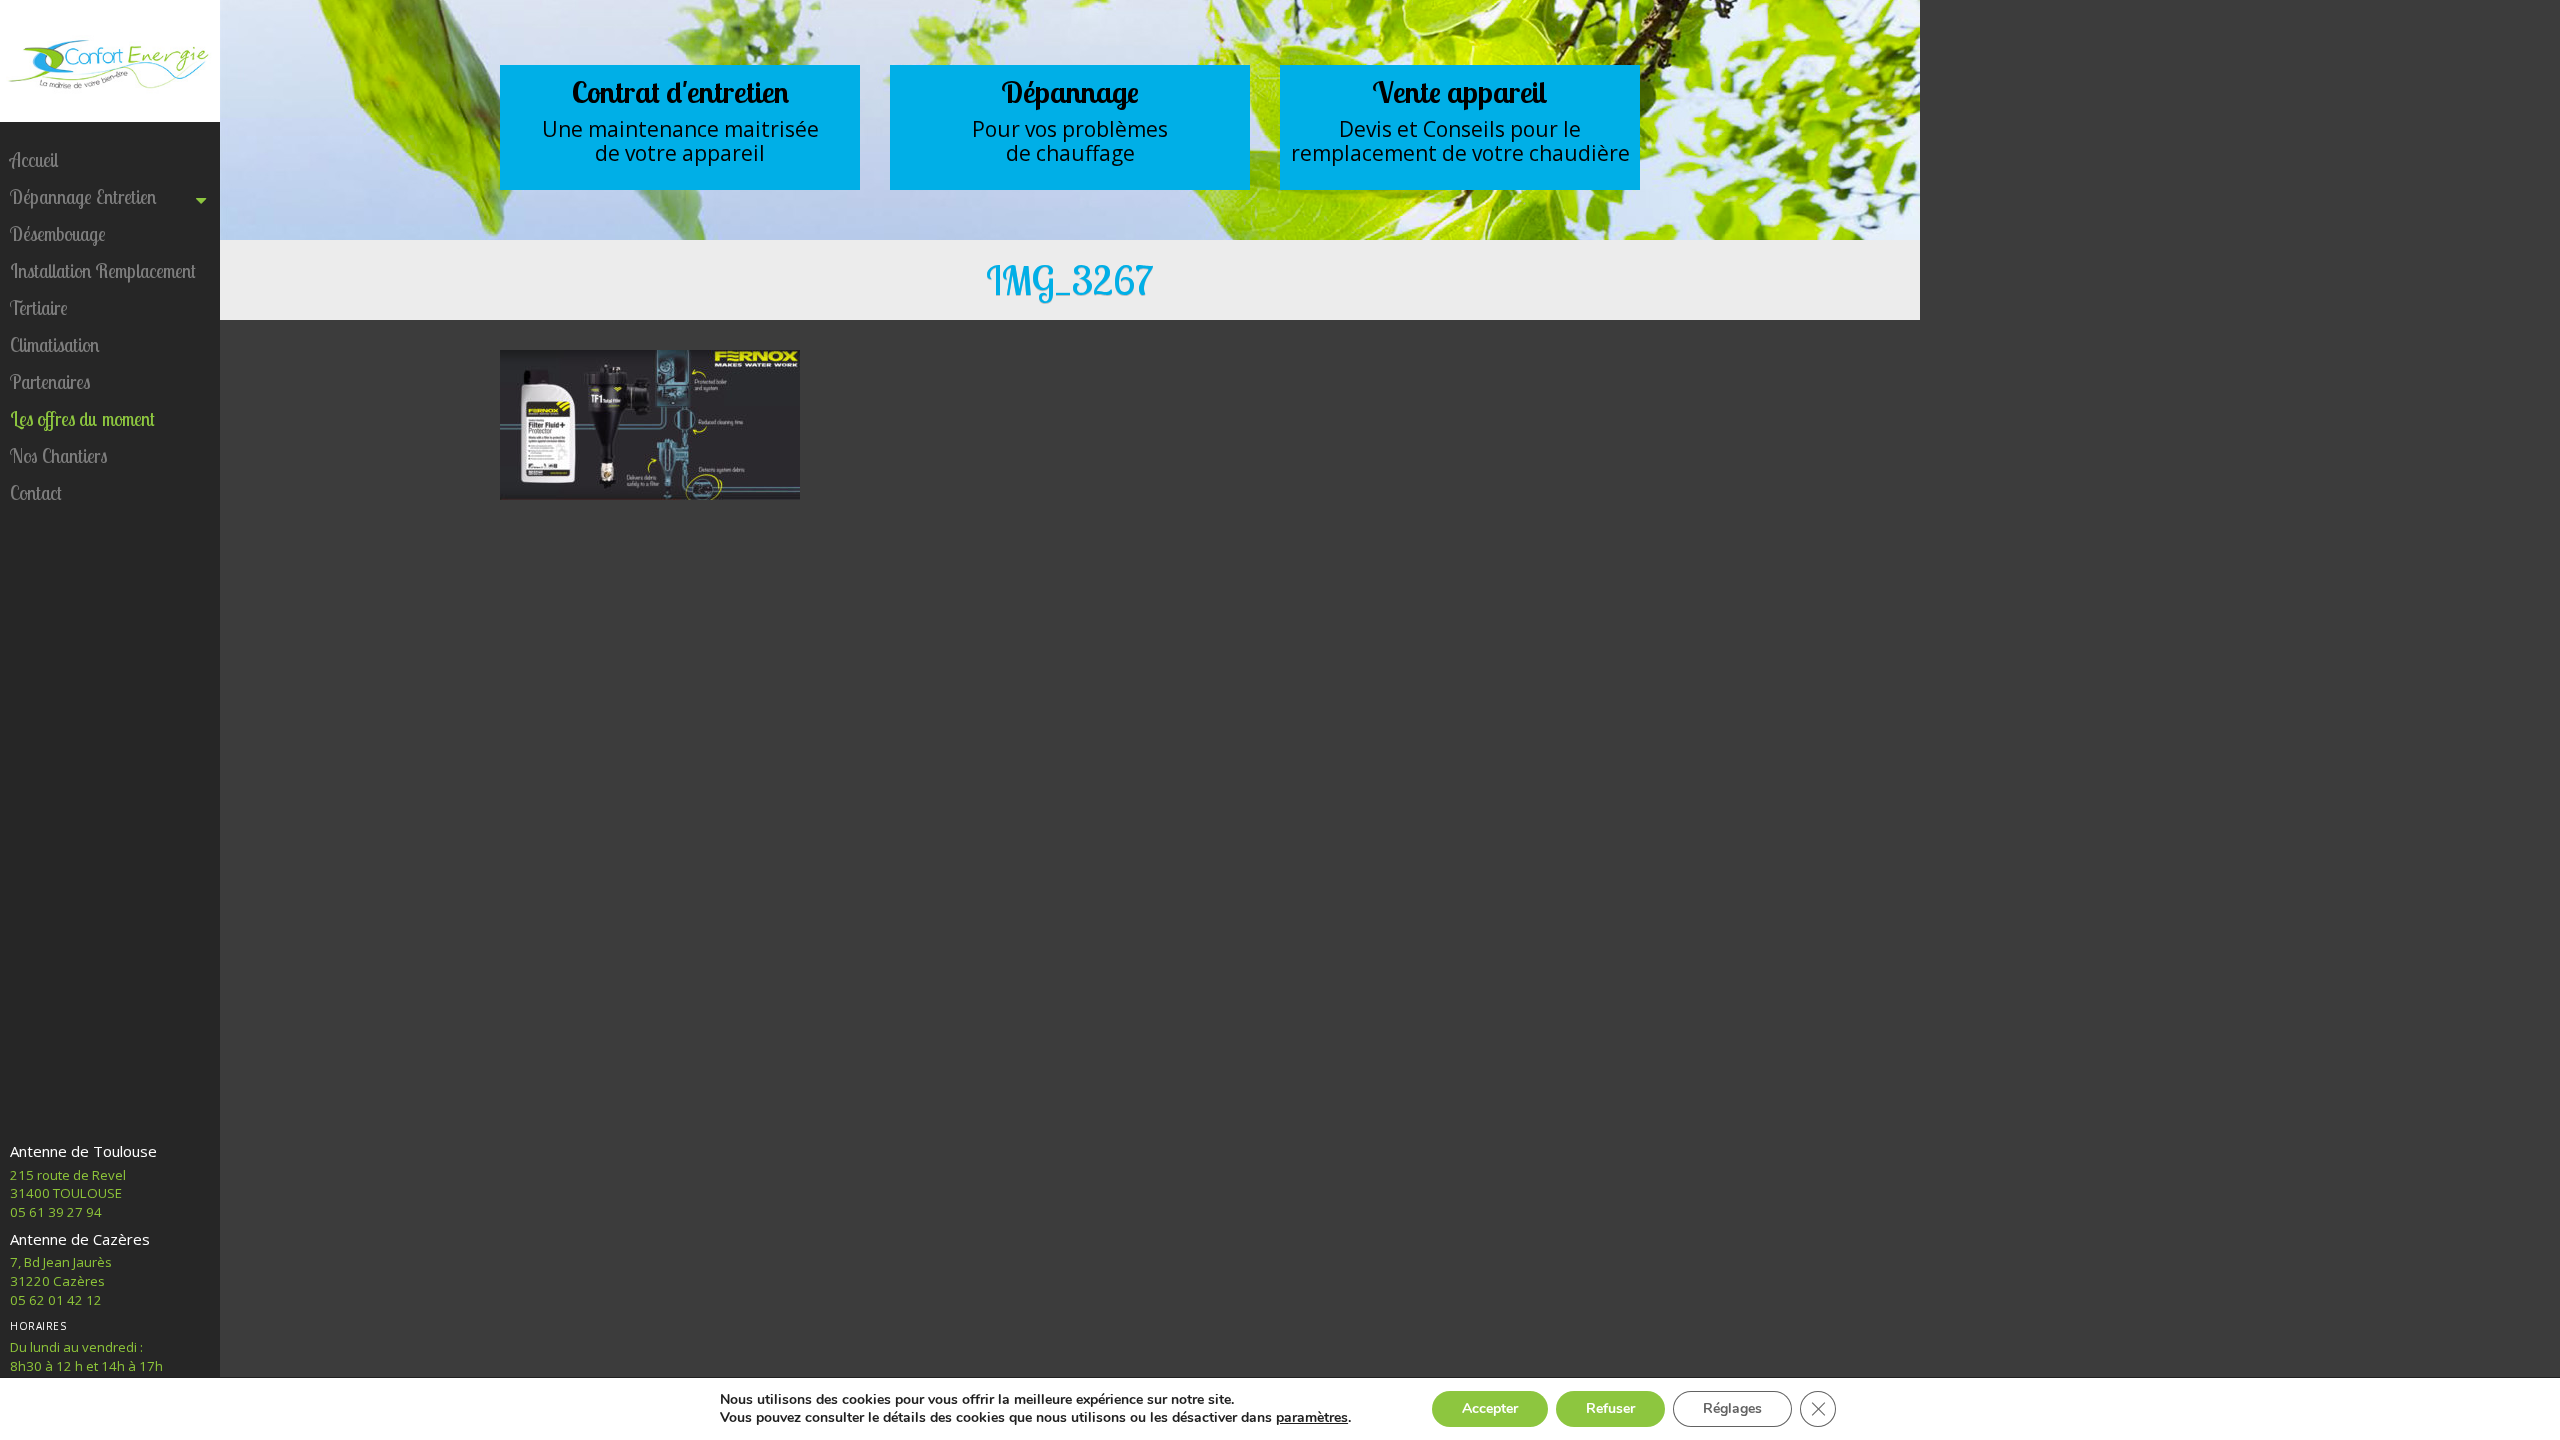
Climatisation (54, 345)
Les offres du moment (82, 419)
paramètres (1312, 1418)
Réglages (1732, 1408)
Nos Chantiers (58, 456)
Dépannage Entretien (83, 197)
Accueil (34, 160)
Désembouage (58, 234)
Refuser (1610, 1408)
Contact (36, 493)
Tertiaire (39, 308)
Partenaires (50, 382)
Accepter (1490, 1408)
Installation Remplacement (103, 271)
